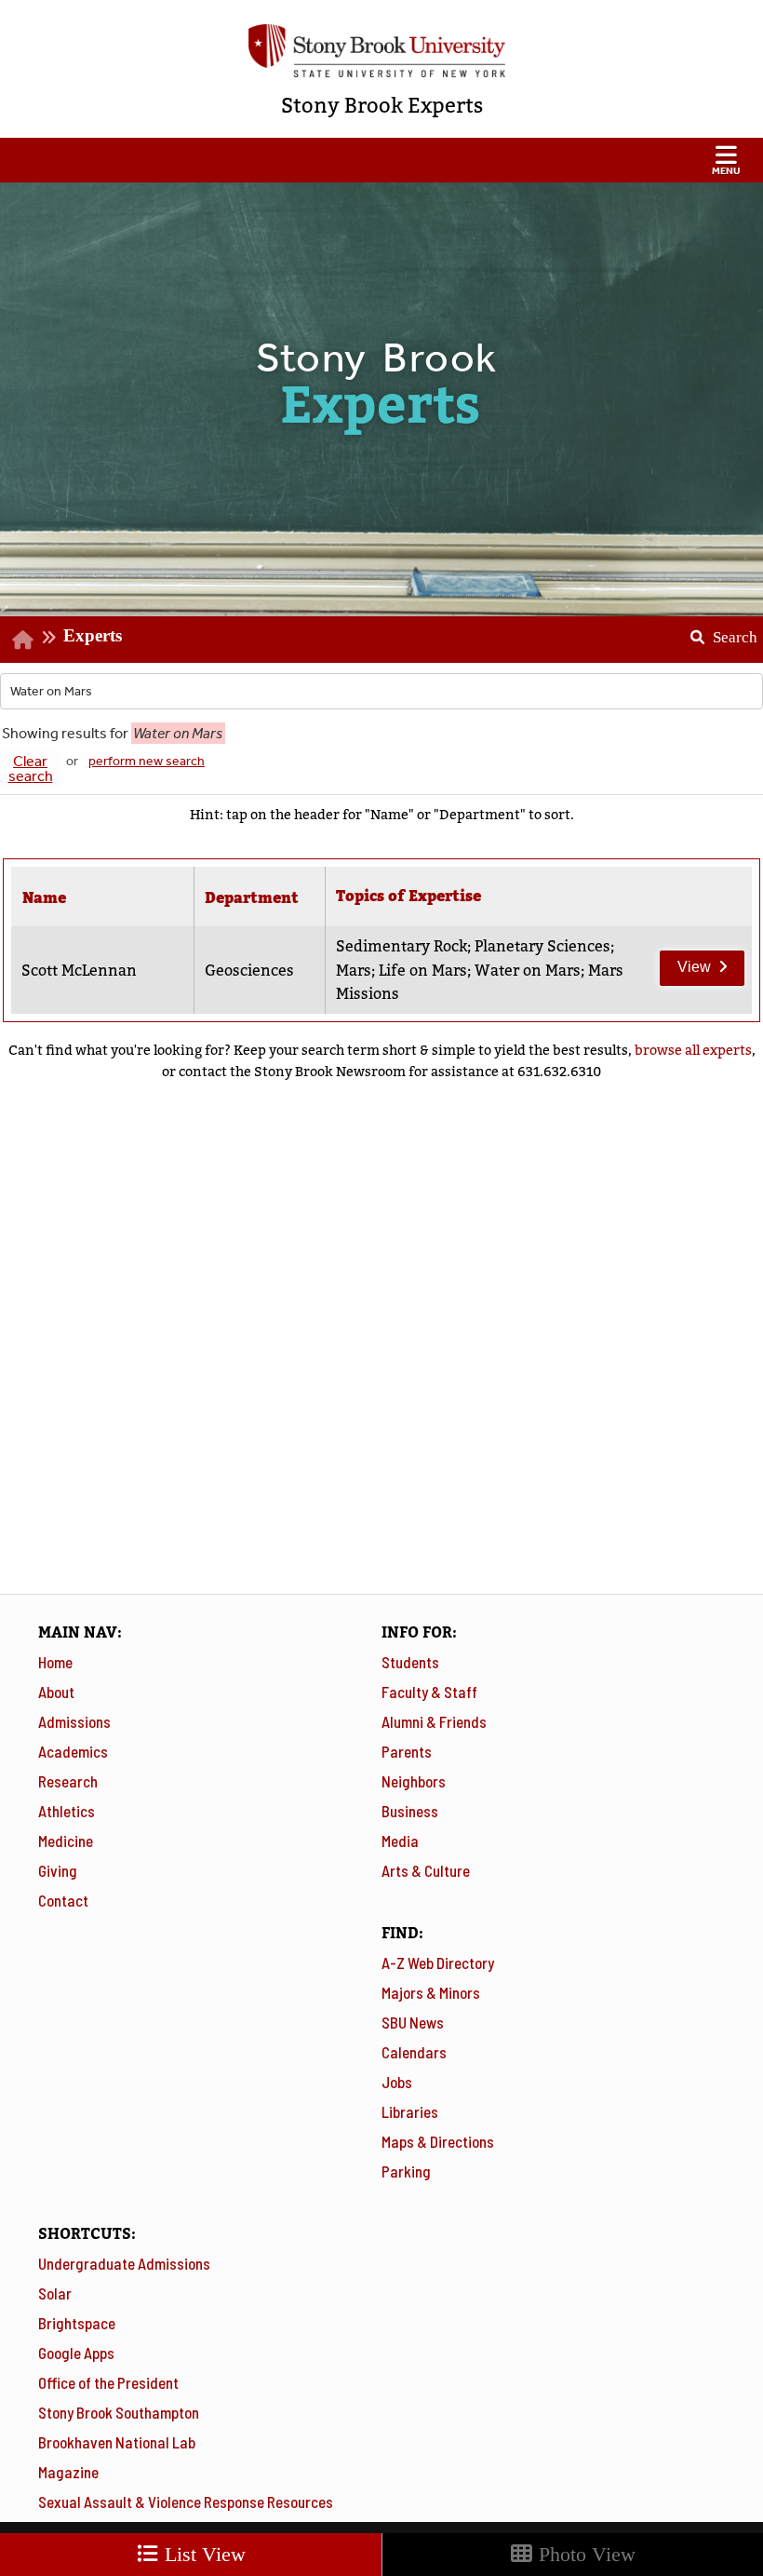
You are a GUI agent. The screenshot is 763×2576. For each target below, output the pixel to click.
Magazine (68, 2472)
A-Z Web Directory (438, 1962)
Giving (58, 1870)
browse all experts (693, 1050)
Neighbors (414, 1781)
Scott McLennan (79, 971)
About (56, 1692)
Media (400, 1841)
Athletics (67, 1811)
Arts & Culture (426, 1870)
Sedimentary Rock (402, 946)
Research (68, 1781)
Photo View (584, 2554)
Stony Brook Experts (382, 106)
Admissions (74, 1721)
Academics (73, 1751)
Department (252, 898)
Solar (55, 2293)
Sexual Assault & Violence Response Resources (186, 2502)
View (685, 963)
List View (202, 2554)
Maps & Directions (438, 2141)
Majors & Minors (431, 1992)
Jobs (397, 2082)
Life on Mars (423, 971)
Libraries (410, 2111)
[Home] (23, 639)
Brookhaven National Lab (117, 2442)
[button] (381, 160)
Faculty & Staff (429, 1692)
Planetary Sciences (542, 946)
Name (44, 898)
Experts (93, 635)
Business (410, 1811)
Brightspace (77, 2323)
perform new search (147, 761)
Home (55, 1662)
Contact (63, 1900)
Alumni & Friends (434, 1721)
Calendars (414, 2052)
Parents (407, 1751)
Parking (406, 2171)
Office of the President (108, 2382)
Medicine (66, 1841)
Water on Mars (528, 971)
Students (410, 1662)
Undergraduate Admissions (124, 2263)
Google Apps (76, 2353)
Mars (354, 971)
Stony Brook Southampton (119, 2412)
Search (717, 631)
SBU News (413, 2022)
